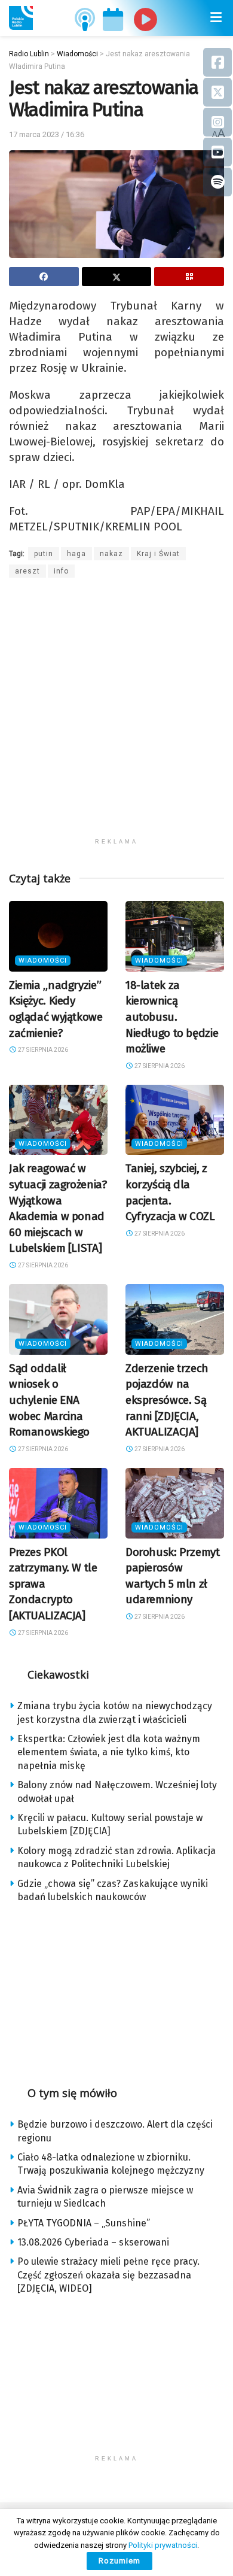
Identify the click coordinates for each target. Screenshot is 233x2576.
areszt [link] (27, 571)
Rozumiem (119, 2561)
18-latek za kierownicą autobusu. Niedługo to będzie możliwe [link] (172, 1017)
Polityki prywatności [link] (163, 2545)
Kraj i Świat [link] (158, 554)
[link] (21, 18)
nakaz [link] (111, 554)
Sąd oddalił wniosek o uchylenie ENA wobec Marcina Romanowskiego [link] (49, 1400)
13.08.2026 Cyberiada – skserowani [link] (93, 2242)
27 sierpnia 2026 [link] (42, 1050)
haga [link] (76, 554)
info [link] (61, 571)
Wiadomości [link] (43, 961)
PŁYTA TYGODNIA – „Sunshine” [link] (84, 2223)
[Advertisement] (116, 715)
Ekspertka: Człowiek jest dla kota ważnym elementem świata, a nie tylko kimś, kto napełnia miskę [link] (109, 1752)
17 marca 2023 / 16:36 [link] (47, 134)
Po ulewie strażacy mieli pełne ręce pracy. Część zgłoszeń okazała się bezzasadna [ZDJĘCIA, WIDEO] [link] (108, 2275)
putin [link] (44, 554)
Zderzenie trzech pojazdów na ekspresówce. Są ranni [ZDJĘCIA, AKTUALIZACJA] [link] (167, 1400)
